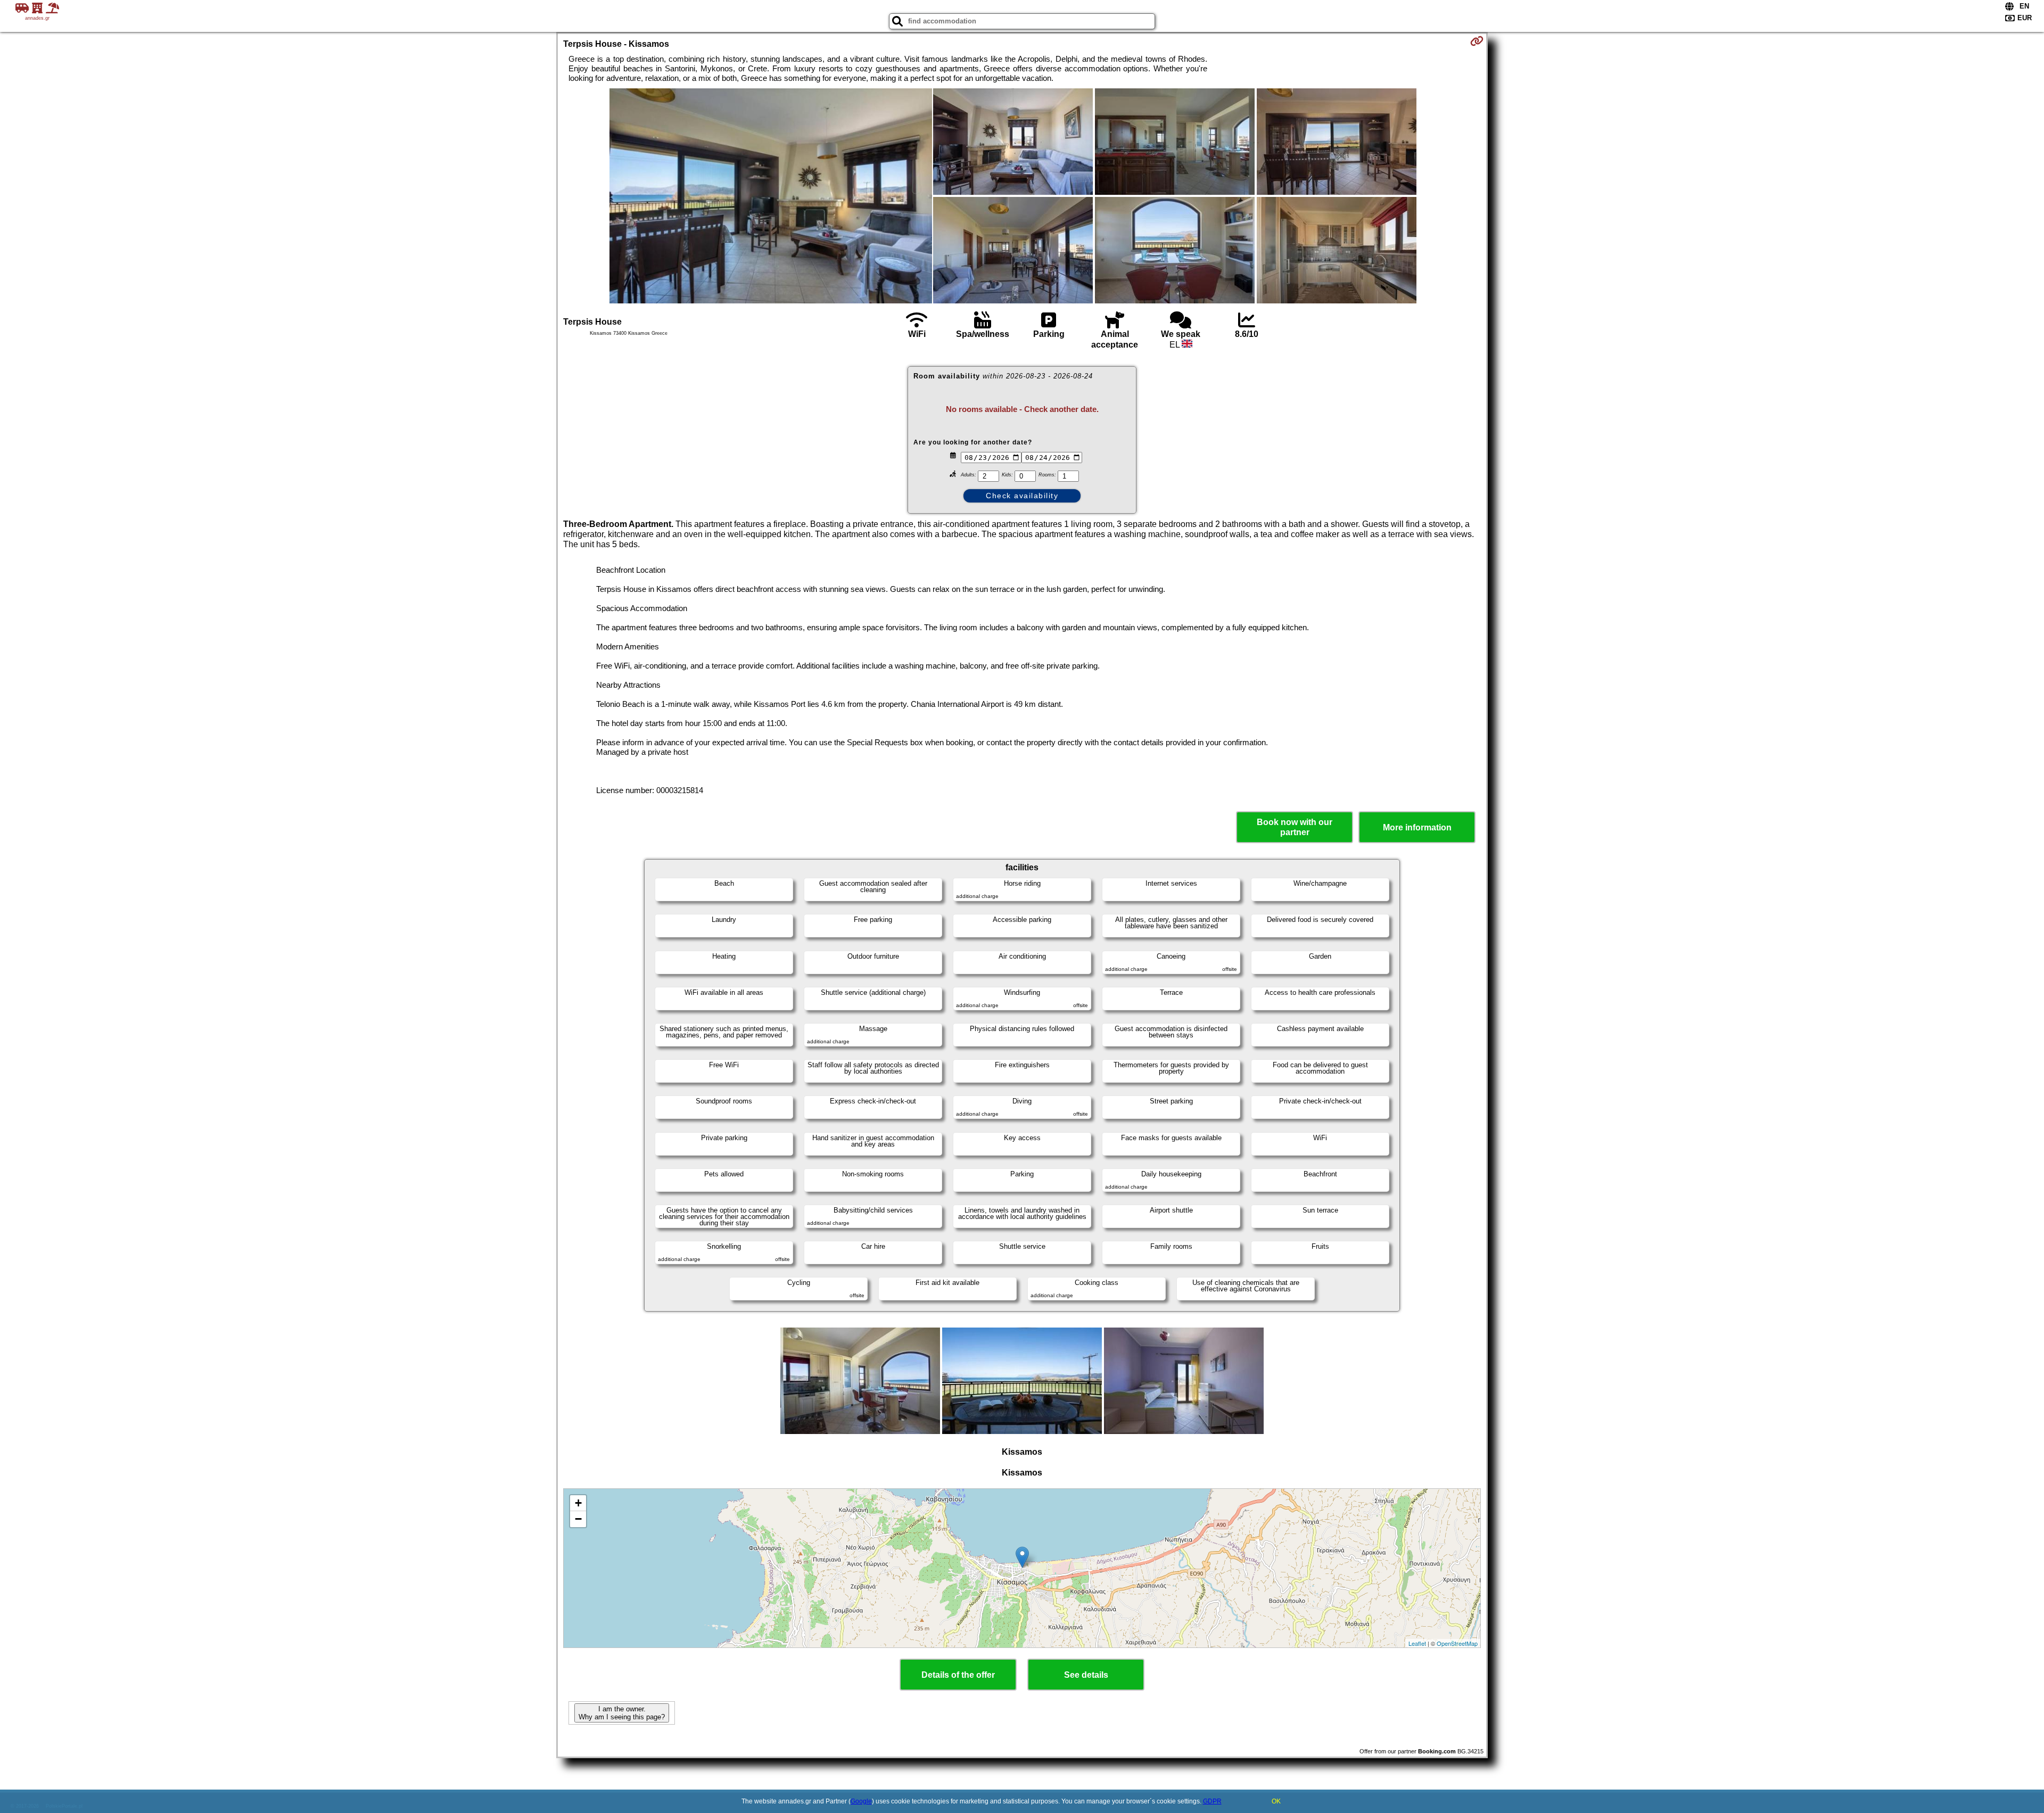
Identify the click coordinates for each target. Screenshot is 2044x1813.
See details (1086, 1675)
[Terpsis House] (771, 197)
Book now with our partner (1295, 827)
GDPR (1212, 1801)
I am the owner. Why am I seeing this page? (622, 1713)
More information (1417, 827)
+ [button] (578, 1503)
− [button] (578, 1519)
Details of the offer (958, 1675)
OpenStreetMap (1457, 1643)
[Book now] (1477, 41)
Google (861, 1801)
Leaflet (1417, 1643)
